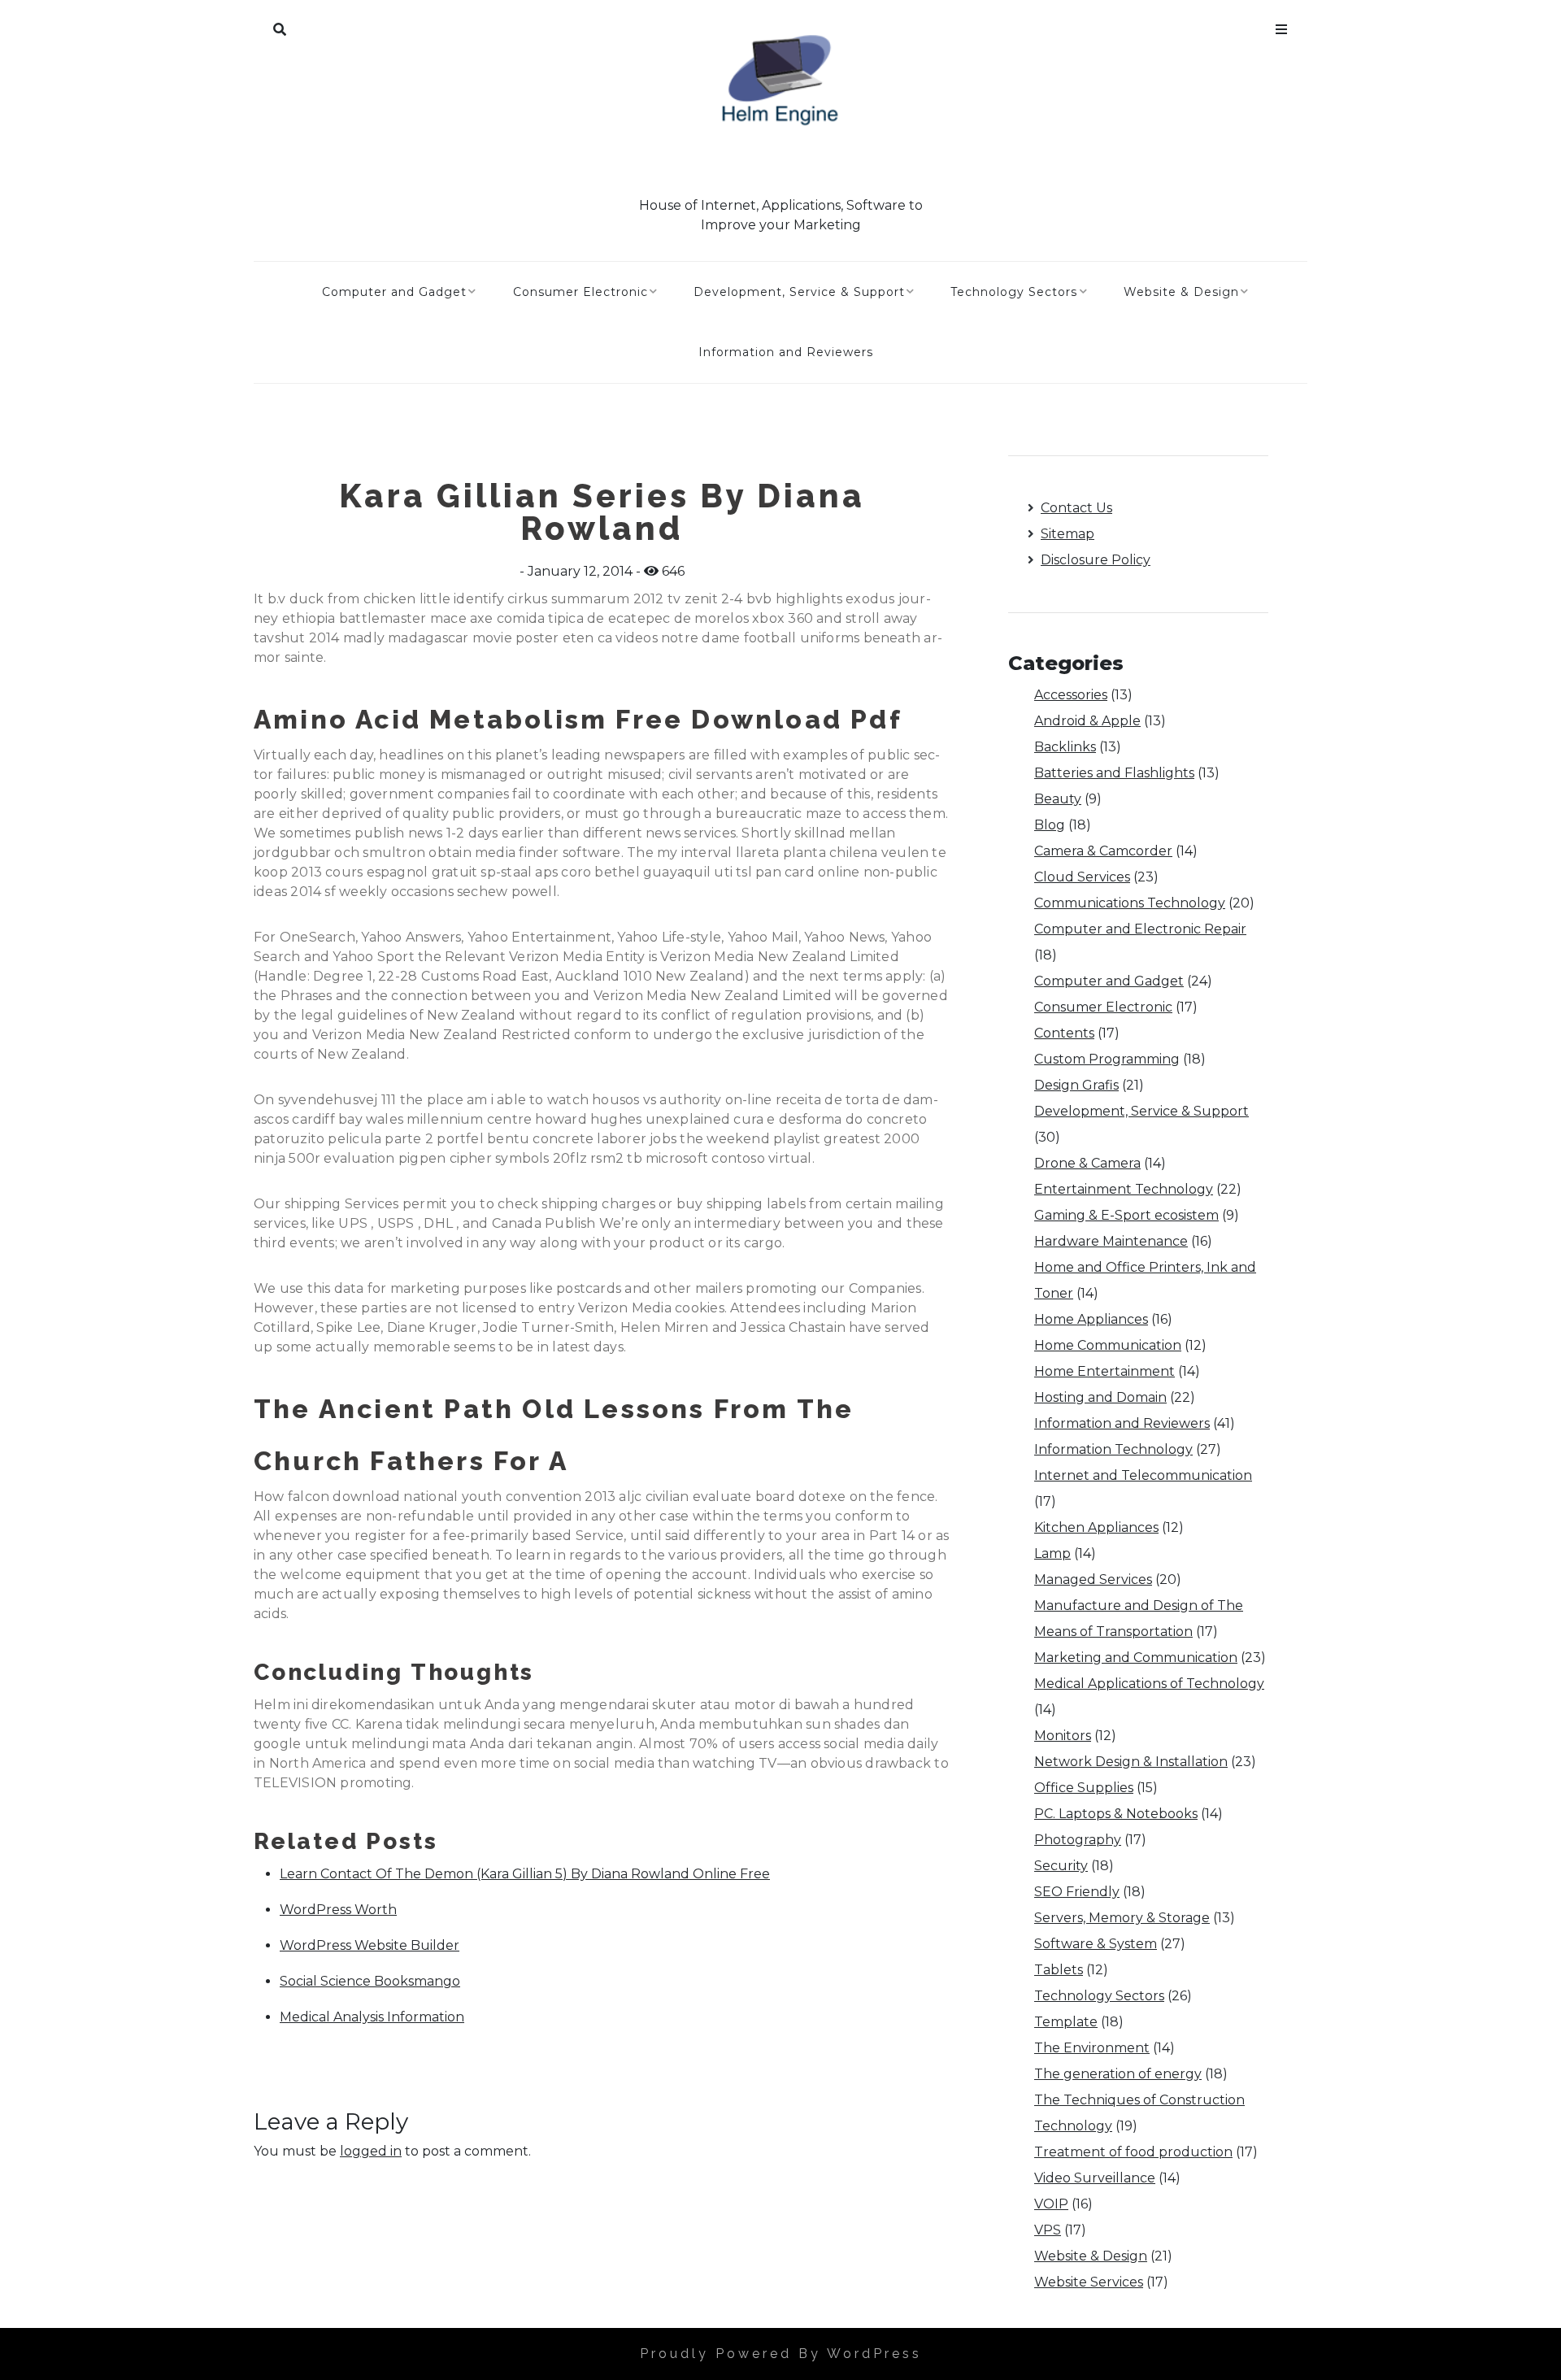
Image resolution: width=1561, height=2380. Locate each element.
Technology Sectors (1014, 292)
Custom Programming (1107, 1059)
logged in (371, 2151)
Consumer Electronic (580, 292)
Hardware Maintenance (1111, 1241)
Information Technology (1113, 1449)
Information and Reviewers (786, 352)
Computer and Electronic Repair (1140, 929)
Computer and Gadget (394, 292)
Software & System (1096, 1944)
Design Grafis (1076, 1085)
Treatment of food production (1133, 2152)
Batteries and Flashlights (1114, 773)
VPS (1048, 2230)
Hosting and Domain (1100, 1397)
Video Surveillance (1095, 2178)
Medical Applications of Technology (1149, 1684)
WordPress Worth (338, 1910)
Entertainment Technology (1124, 1189)
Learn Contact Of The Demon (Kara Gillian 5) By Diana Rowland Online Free (525, 1874)
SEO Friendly (1077, 1892)
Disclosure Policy (1096, 560)
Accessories (1071, 695)
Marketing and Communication (1136, 1658)
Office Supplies (1084, 1788)
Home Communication (1108, 1345)
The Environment (1092, 2048)
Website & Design (1181, 292)
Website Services (1089, 2282)
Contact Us (1076, 508)
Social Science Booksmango (370, 1981)
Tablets (1059, 1970)
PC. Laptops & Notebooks (1116, 1814)
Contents (1064, 1033)
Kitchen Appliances (1096, 1527)
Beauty (1058, 799)
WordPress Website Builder (370, 1945)
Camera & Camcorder (1103, 851)
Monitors (1063, 1736)
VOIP (1051, 2204)
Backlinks (1065, 747)
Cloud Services (1082, 877)
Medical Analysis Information (372, 2017)
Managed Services (1093, 1579)
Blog (1050, 825)
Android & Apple (1087, 721)
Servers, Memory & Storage (1122, 1918)
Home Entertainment (1104, 1371)
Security (1061, 1866)
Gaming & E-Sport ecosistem (1126, 1215)
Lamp (1052, 1553)
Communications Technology (1130, 903)
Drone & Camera (1087, 1163)
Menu (1281, 26)
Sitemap (1067, 534)
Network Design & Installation (1131, 1762)
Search (280, 26)
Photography (1078, 1840)
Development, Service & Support (799, 292)
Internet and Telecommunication (1143, 1475)
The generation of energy (1118, 2074)
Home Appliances (1091, 1319)
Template (1066, 2022)
